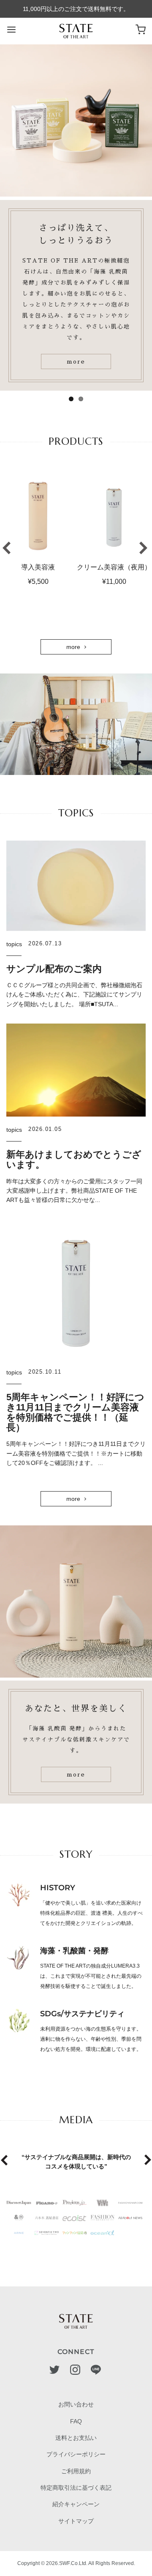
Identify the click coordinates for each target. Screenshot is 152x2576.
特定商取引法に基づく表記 (76, 2488)
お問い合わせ (76, 2404)
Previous (6, 548)
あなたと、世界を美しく (76, 1708)
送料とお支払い (76, 2438)
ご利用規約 (76, 2471)
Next (144, 548)
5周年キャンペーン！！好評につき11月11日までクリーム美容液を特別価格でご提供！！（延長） (75, 1413)
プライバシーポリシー (76, 2454)
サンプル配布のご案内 (54, 969)
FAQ (76, 2421)
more (76, 361)
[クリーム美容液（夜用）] (114, 515)
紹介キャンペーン (76, 2504)
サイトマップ (76, 2521)
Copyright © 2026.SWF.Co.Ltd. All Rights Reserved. (76, 2563)
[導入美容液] (38, 515)
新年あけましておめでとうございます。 (74, 1159)
